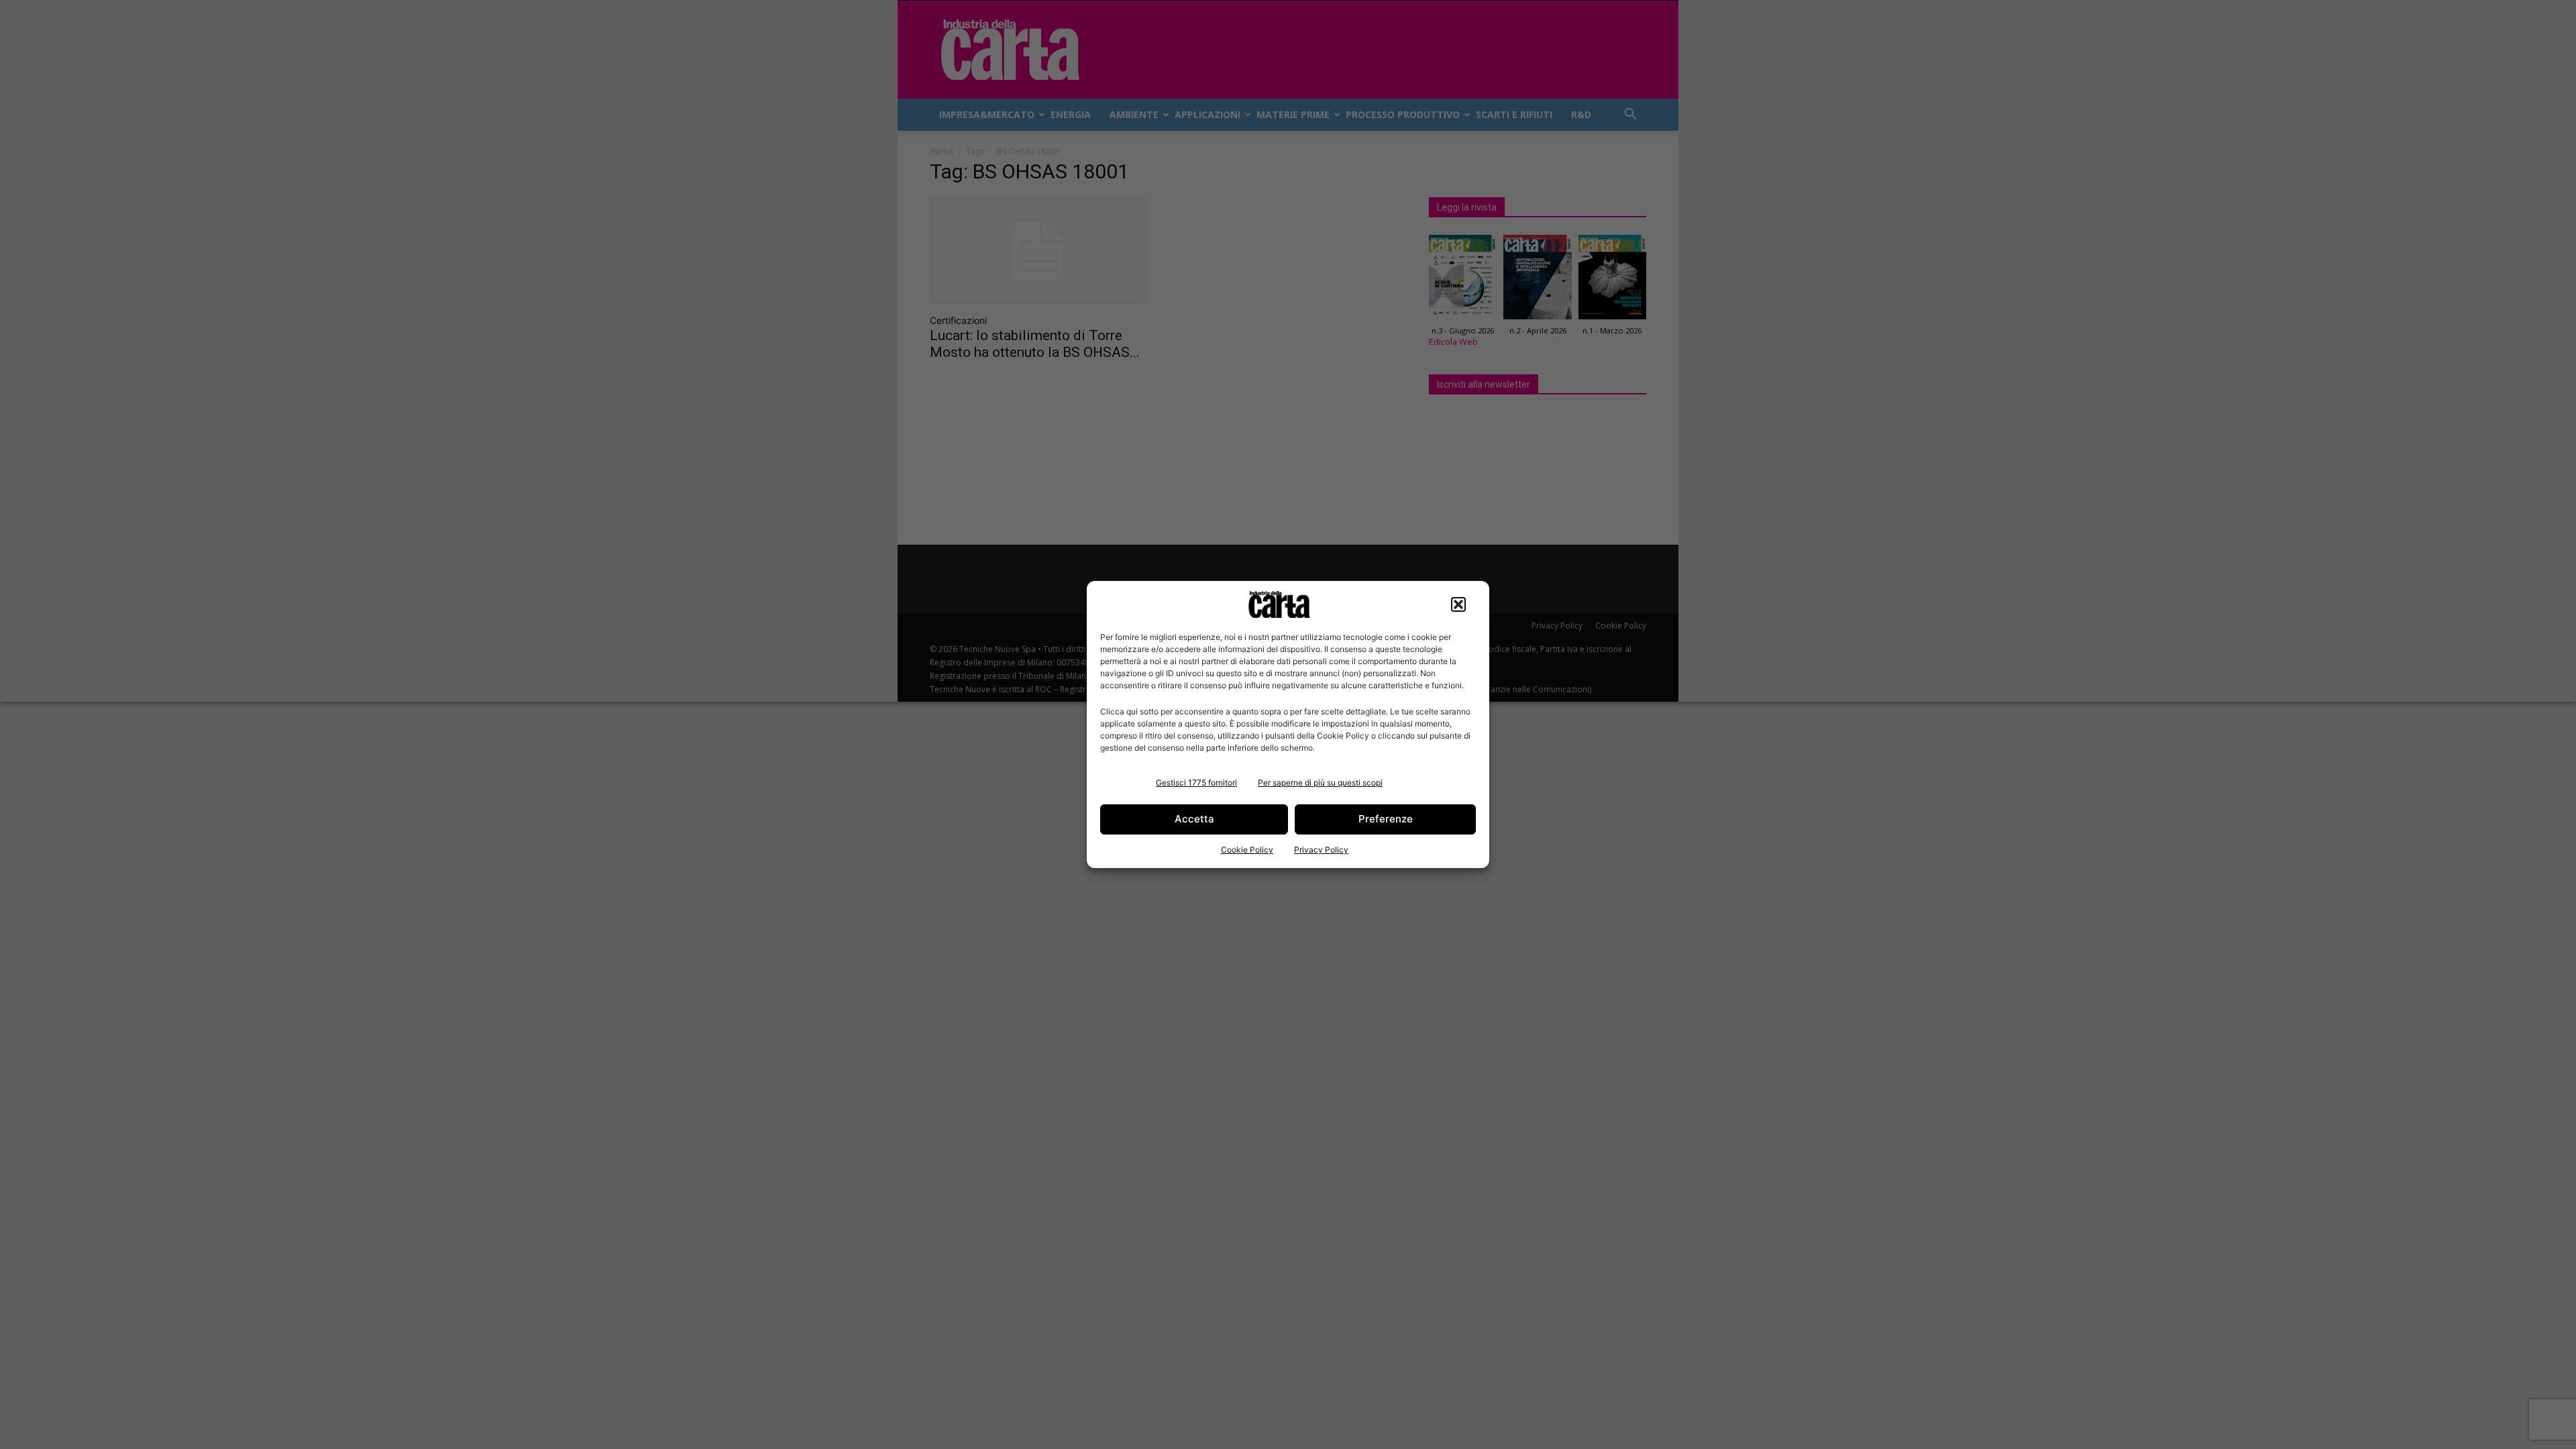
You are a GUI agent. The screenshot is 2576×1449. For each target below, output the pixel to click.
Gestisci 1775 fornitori (1196, 783)
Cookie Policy (1247, 850)
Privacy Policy (1321, 850)
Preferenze (1386, 819)
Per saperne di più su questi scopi (1320, 783)
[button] (1458, 604)
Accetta (1194, 819)
